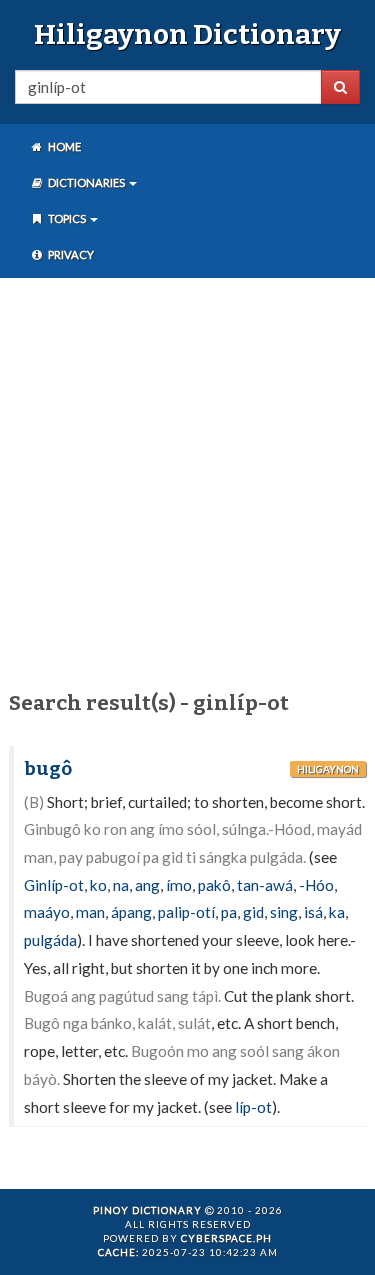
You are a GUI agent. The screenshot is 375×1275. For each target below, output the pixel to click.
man (90, 912)
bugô (48, 769)
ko (98, 885)
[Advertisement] (187, 480)
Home (63, 146)
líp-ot (253, 1107)
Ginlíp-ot (54, 885)
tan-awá (265, 885)
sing (284, 912)
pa (229, 912)
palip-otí (186, 912)
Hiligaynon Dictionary (187, 34)
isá (313, 912)
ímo (179, 885)
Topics (67, 218)
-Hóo (316, 885)
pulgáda (50, 940)
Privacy (70, 254)
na (121, 885)
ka (337, 912)
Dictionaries (86, 182)
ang (147, 885)
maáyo (47, 912)
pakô (214, 885)
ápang (131, 912)
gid (253, 912)
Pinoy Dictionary (147, 1210)
